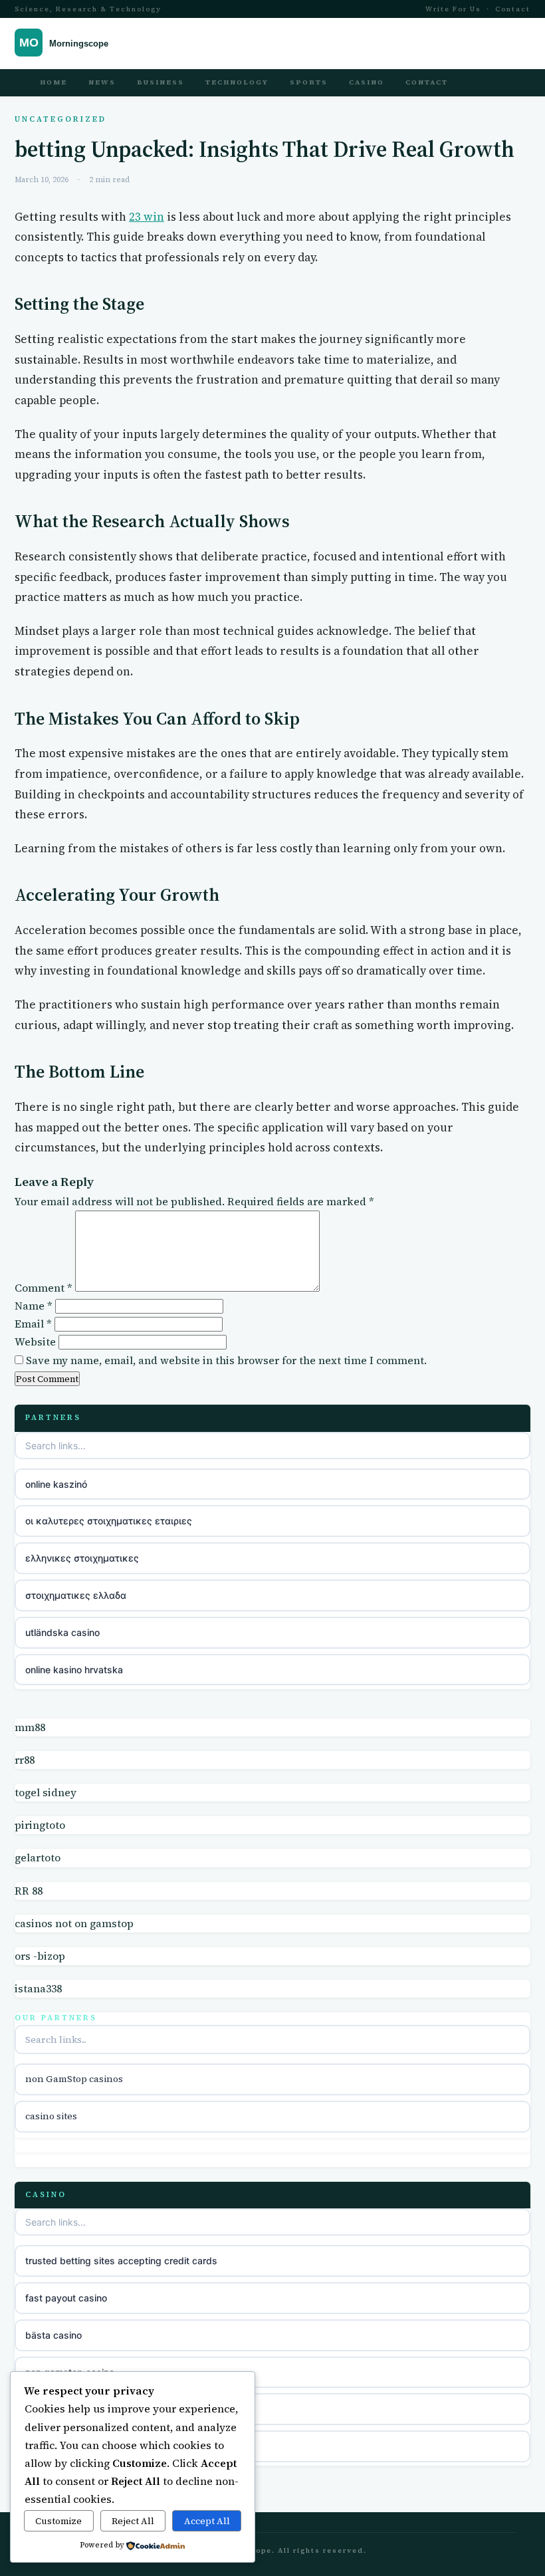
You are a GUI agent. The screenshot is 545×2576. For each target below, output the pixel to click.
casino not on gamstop (75, 2409)
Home (54, 82)
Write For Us (453, 9)
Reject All (133, 2521)
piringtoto (40, 1825)
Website (35, 1342)
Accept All (207, 2521)
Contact (513, 9)
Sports (309, 82)
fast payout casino (66, 2298)
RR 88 (29, 1891)
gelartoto (38, 1857)
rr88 (25, 1760)
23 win (147, 217)
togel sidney (46, 1792)
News (102, 82)
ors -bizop (40, 1956)
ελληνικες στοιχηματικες (82, 1558)
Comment (44, 1288)
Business (161, 82)
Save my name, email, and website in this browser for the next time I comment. (226, 1360)
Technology (237, 82)
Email (33, 1324)
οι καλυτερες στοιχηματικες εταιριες (109, 1521)
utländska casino (62, 1632)
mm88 (30, 1727)
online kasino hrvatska (74, 1670)
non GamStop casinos (74, 2079)
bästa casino (54, 2335)
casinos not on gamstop (74, 1923)
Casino (367, 82)
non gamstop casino (70, 2372)
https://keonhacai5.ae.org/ (84, 2446)
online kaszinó (56, 1484)
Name (34, 1306)
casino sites (51, 2116)
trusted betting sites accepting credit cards (121, 2261)
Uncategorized (60, 119)
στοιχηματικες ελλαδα (76, 1595)
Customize (58, 2521)
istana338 (38, 1988)
